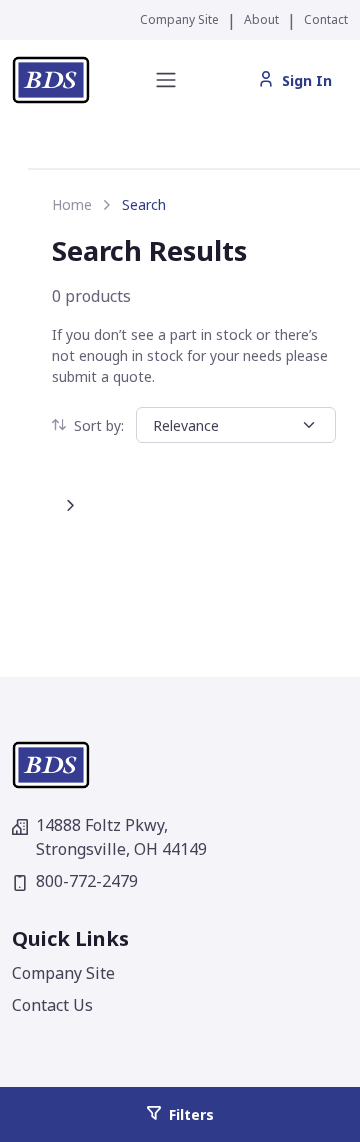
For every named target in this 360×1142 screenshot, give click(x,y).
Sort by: (99, 425)
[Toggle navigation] (166, 80)
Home (72, 204)
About (261, 19)
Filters (191, 1114)
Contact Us (52, 1005)
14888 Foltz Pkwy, (121, 837)
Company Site (179, 19)
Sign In (307, 80)
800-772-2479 (87, 881)
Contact (326, 19)
